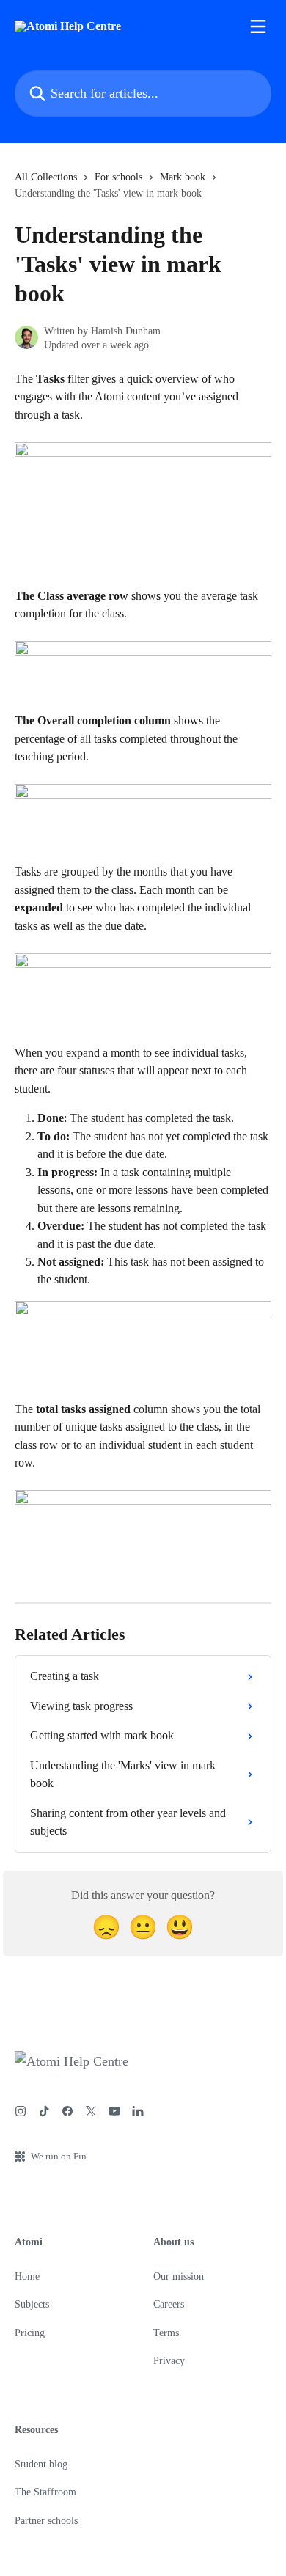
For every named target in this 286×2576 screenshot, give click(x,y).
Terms (166, 2333)
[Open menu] (258, 26)
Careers (169, 2304)
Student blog (41, 2464)
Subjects (32, 2304)
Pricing (30, 2333)
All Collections (46, 177)
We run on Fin (59, 2156)
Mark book (183, 177)
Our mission (179, 2276)
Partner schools (46, 2521)
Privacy (169, 2361)
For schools (118, 177)
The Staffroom (45, 2492)
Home (27, 2276)
